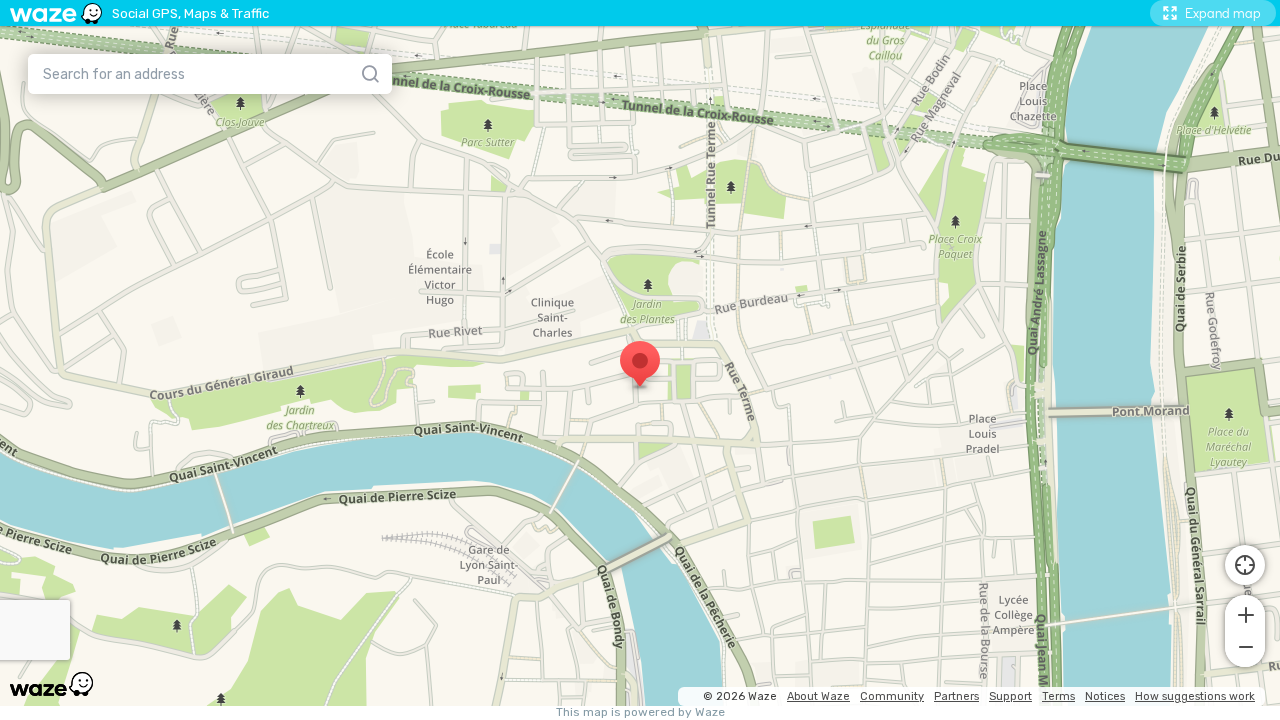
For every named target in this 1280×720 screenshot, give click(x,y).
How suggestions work (1195, 696)
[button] (1245, 613)
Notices (1105, 696)
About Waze (818, 696)
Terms (1058, 696)
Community (892, 696)
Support (1010, 696)
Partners (956, 696)
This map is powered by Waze (640, 712)
